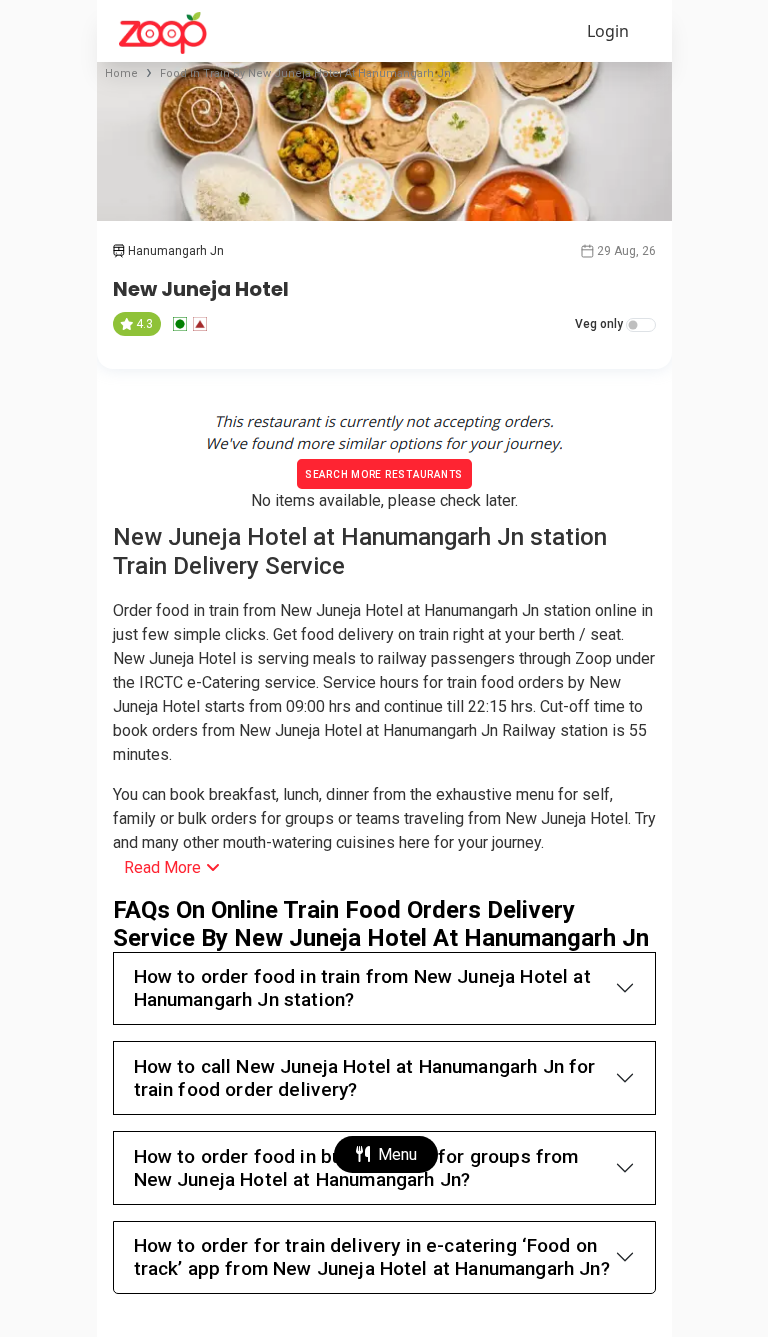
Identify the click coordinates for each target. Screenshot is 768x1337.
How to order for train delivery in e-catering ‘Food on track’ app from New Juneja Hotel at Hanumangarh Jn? (372, 1257)
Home (121, 73)
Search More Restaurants (384, 474)
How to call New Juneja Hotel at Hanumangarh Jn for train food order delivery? (365, 1078)
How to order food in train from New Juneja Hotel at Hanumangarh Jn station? (362, 988)
